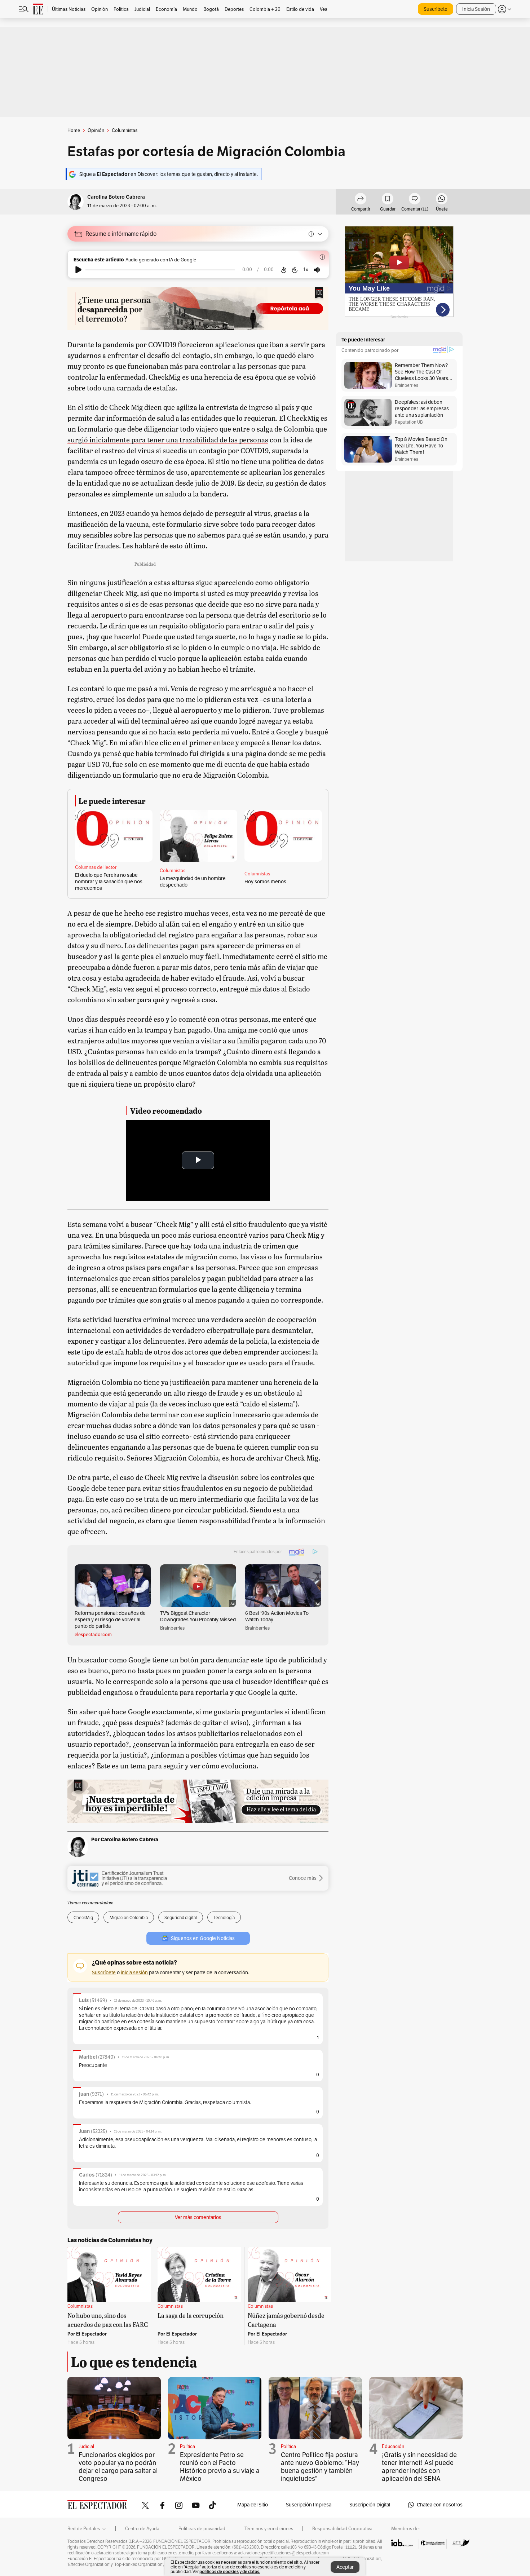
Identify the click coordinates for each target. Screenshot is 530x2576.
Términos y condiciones (269, 2529)
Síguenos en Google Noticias (203, 1938)
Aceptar (345, 2567)
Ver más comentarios (198, 2217)
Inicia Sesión (476, 9)
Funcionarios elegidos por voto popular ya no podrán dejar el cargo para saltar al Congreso (118, 2467)
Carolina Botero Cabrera (116, 197)
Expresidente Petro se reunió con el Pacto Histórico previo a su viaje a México (220, 2467)
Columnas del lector (96, 867)
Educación (393, 2446)
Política (187, 2446)
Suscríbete (436, 9)
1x (306, 269)
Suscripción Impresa (309, 2505)
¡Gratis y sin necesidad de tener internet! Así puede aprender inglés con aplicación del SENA (419, 2467)
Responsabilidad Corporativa (342, 2529)
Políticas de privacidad (202, 2529)
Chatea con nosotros (440, 2505)
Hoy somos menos (265, 882)
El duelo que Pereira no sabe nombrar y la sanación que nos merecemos (109, 882)
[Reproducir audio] (78, 270)
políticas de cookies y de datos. (230, 2571)
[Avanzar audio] (295, 270)
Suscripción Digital (370, 2505)
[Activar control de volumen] (317, 270)
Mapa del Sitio (253, 2505)
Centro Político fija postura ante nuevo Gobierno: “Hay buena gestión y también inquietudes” (320, 2467)
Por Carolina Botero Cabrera (125, 1839)
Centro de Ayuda (142, 2529)
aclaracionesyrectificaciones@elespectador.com (283, 2553)
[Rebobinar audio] (284, 270)
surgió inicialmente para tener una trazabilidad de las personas (168, 439)
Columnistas (173, 871)
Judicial (86, 2446)
